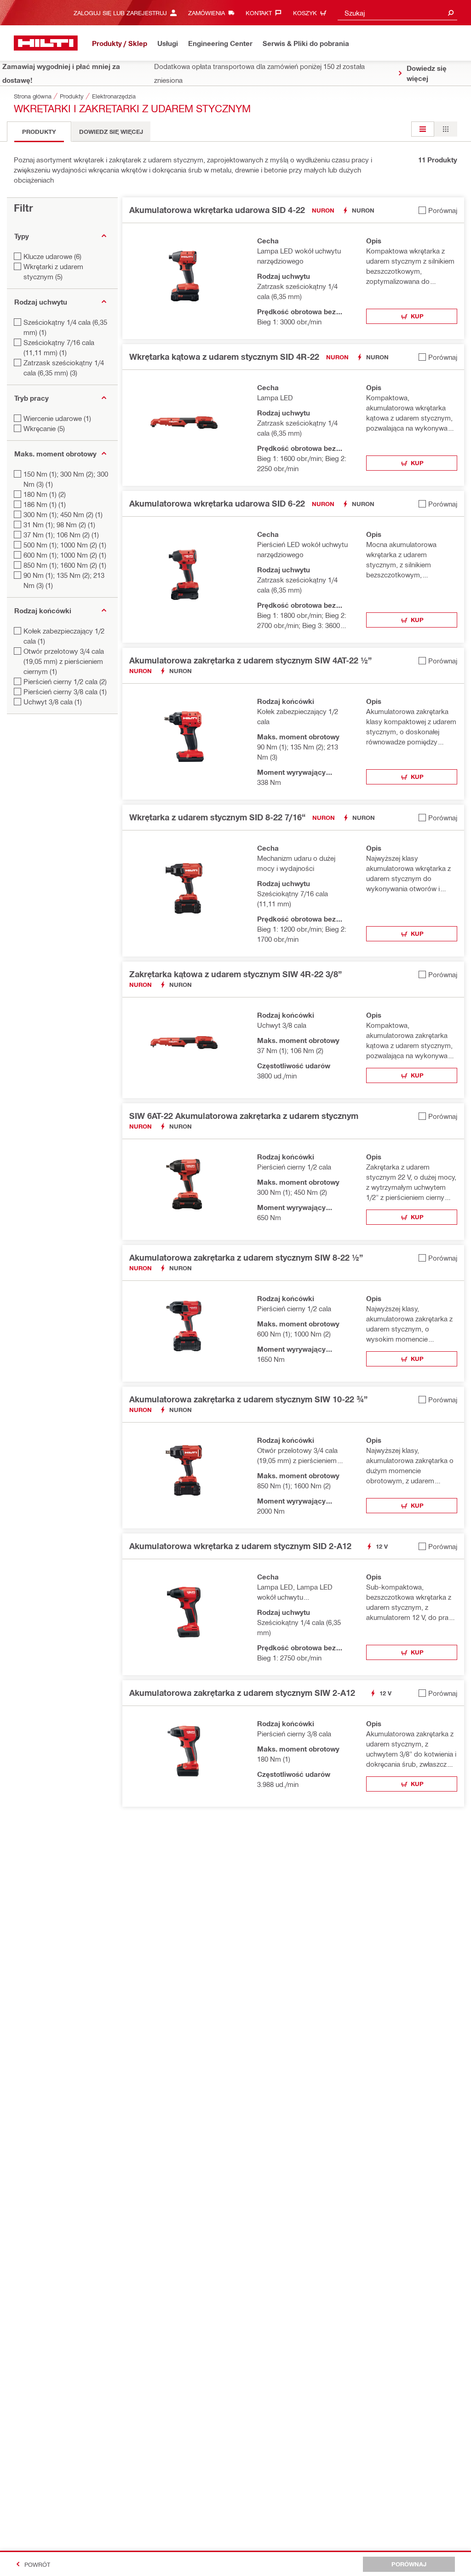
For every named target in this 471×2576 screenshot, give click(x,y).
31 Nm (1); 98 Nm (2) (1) (59, 524)
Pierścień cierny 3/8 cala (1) (65, 692)
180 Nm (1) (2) (45, 494)
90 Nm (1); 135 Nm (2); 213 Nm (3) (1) (64, 580)
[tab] (39, 132)
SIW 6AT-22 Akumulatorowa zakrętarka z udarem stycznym (244, 1116)
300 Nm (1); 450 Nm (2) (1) (63, 514)
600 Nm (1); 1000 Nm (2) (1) (65, 555)
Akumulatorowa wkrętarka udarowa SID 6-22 (217, 503)
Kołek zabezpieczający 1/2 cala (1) (64, 636)
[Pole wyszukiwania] (451, 13)
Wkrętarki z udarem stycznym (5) (53, 271)
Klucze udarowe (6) (52, 256)
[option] (423, 129)
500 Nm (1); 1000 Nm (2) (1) (65, 545)
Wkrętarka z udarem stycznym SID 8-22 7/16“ (217, 817)
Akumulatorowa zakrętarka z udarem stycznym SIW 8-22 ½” (246, 1257)
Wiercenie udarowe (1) (57, 418)
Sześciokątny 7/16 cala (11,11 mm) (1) (59, 347)
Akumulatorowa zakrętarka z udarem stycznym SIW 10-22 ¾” (248, 1399)
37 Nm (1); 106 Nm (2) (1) (61, 535)
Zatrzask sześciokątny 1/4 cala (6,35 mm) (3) (64, 368)
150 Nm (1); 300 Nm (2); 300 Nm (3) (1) (66, 479)
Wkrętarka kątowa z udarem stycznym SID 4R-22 (224, 357)
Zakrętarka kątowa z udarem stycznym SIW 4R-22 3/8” (235, 974)
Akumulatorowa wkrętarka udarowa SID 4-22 (217, 210)
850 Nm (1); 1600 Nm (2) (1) (65, 565)
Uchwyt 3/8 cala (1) (53, 702)
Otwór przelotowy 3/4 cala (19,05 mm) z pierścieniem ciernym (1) (64, 661)
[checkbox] (438, 210)
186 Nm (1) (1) (45, 504)
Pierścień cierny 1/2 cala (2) (65, 681)
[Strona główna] (46, 43)
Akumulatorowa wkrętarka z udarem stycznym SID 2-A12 (240, 1546)
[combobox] (397, 13)
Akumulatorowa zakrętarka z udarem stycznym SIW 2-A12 (242, 1693)
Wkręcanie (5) (44, 428)
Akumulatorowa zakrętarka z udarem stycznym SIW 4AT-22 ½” (250, 660)
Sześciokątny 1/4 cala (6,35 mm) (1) (65, 327)
